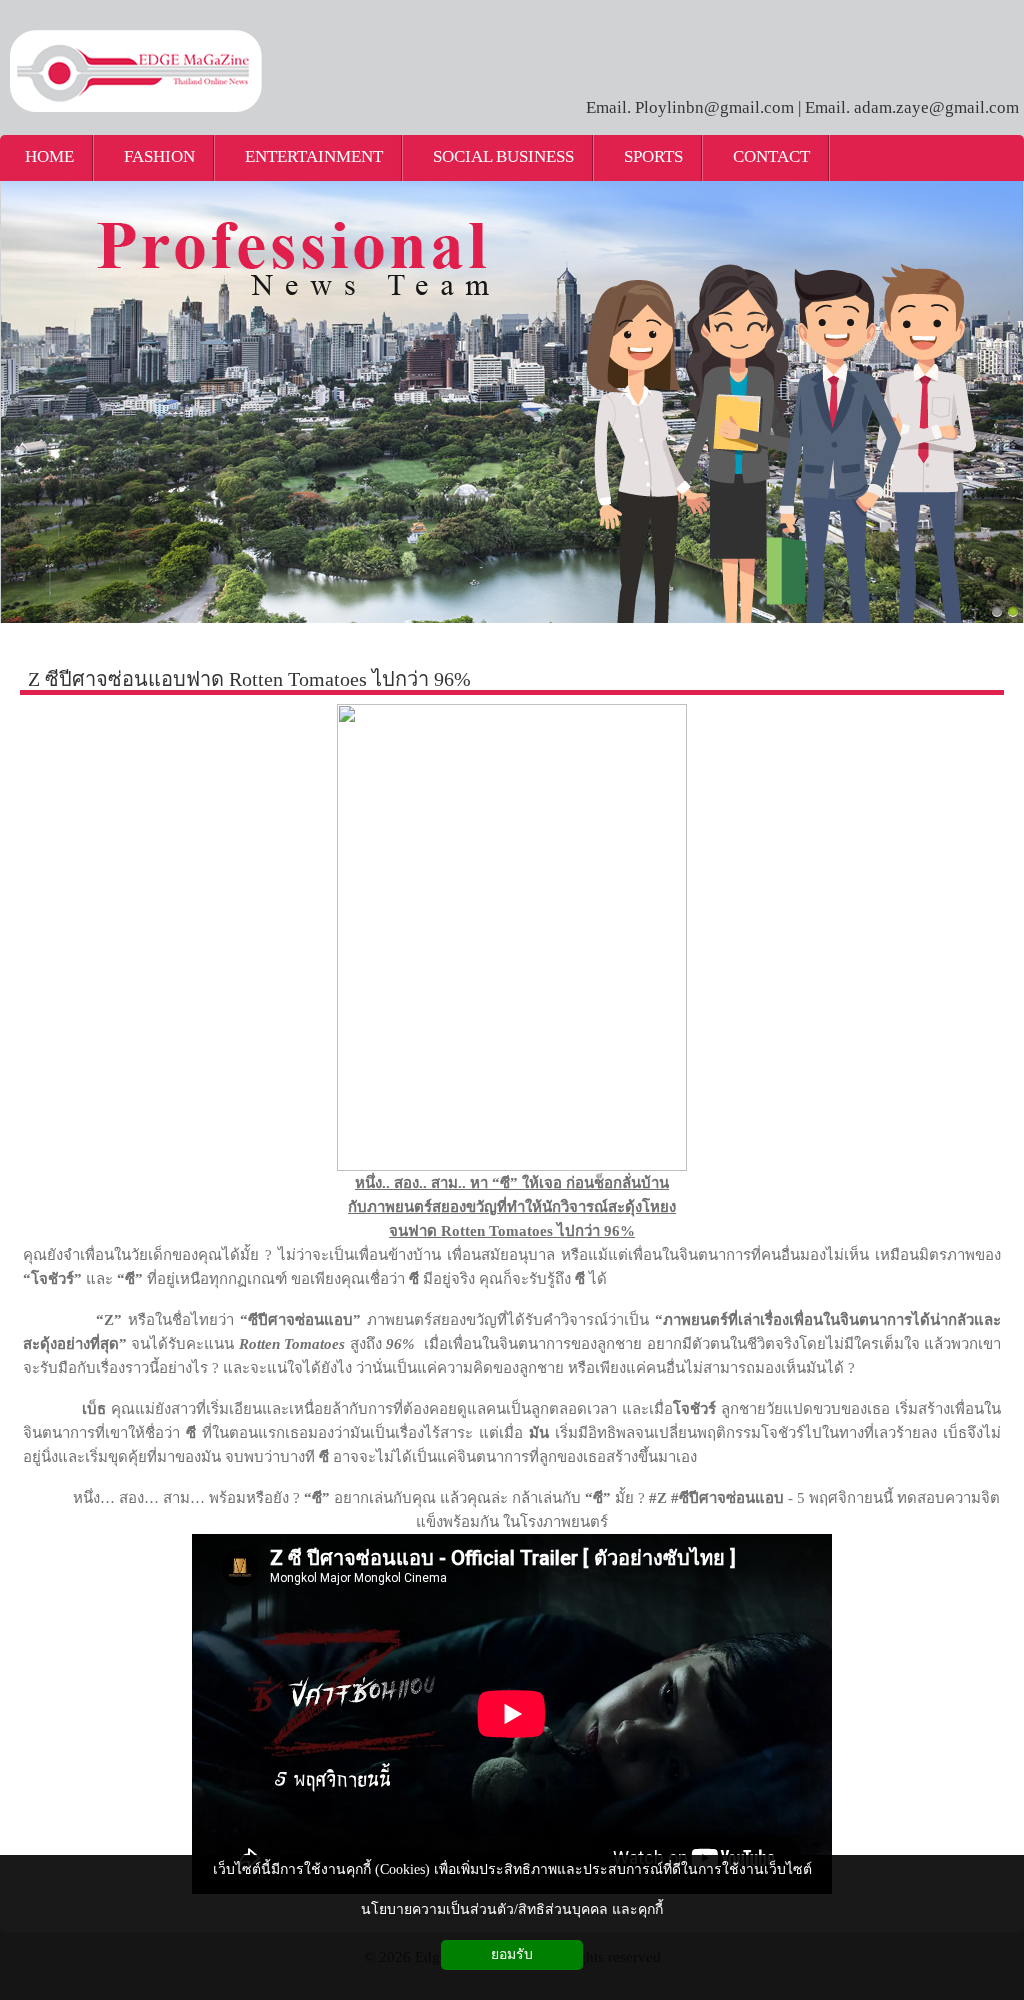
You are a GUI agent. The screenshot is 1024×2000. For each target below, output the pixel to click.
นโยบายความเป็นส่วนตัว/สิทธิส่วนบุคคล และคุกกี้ (512, 1909)
